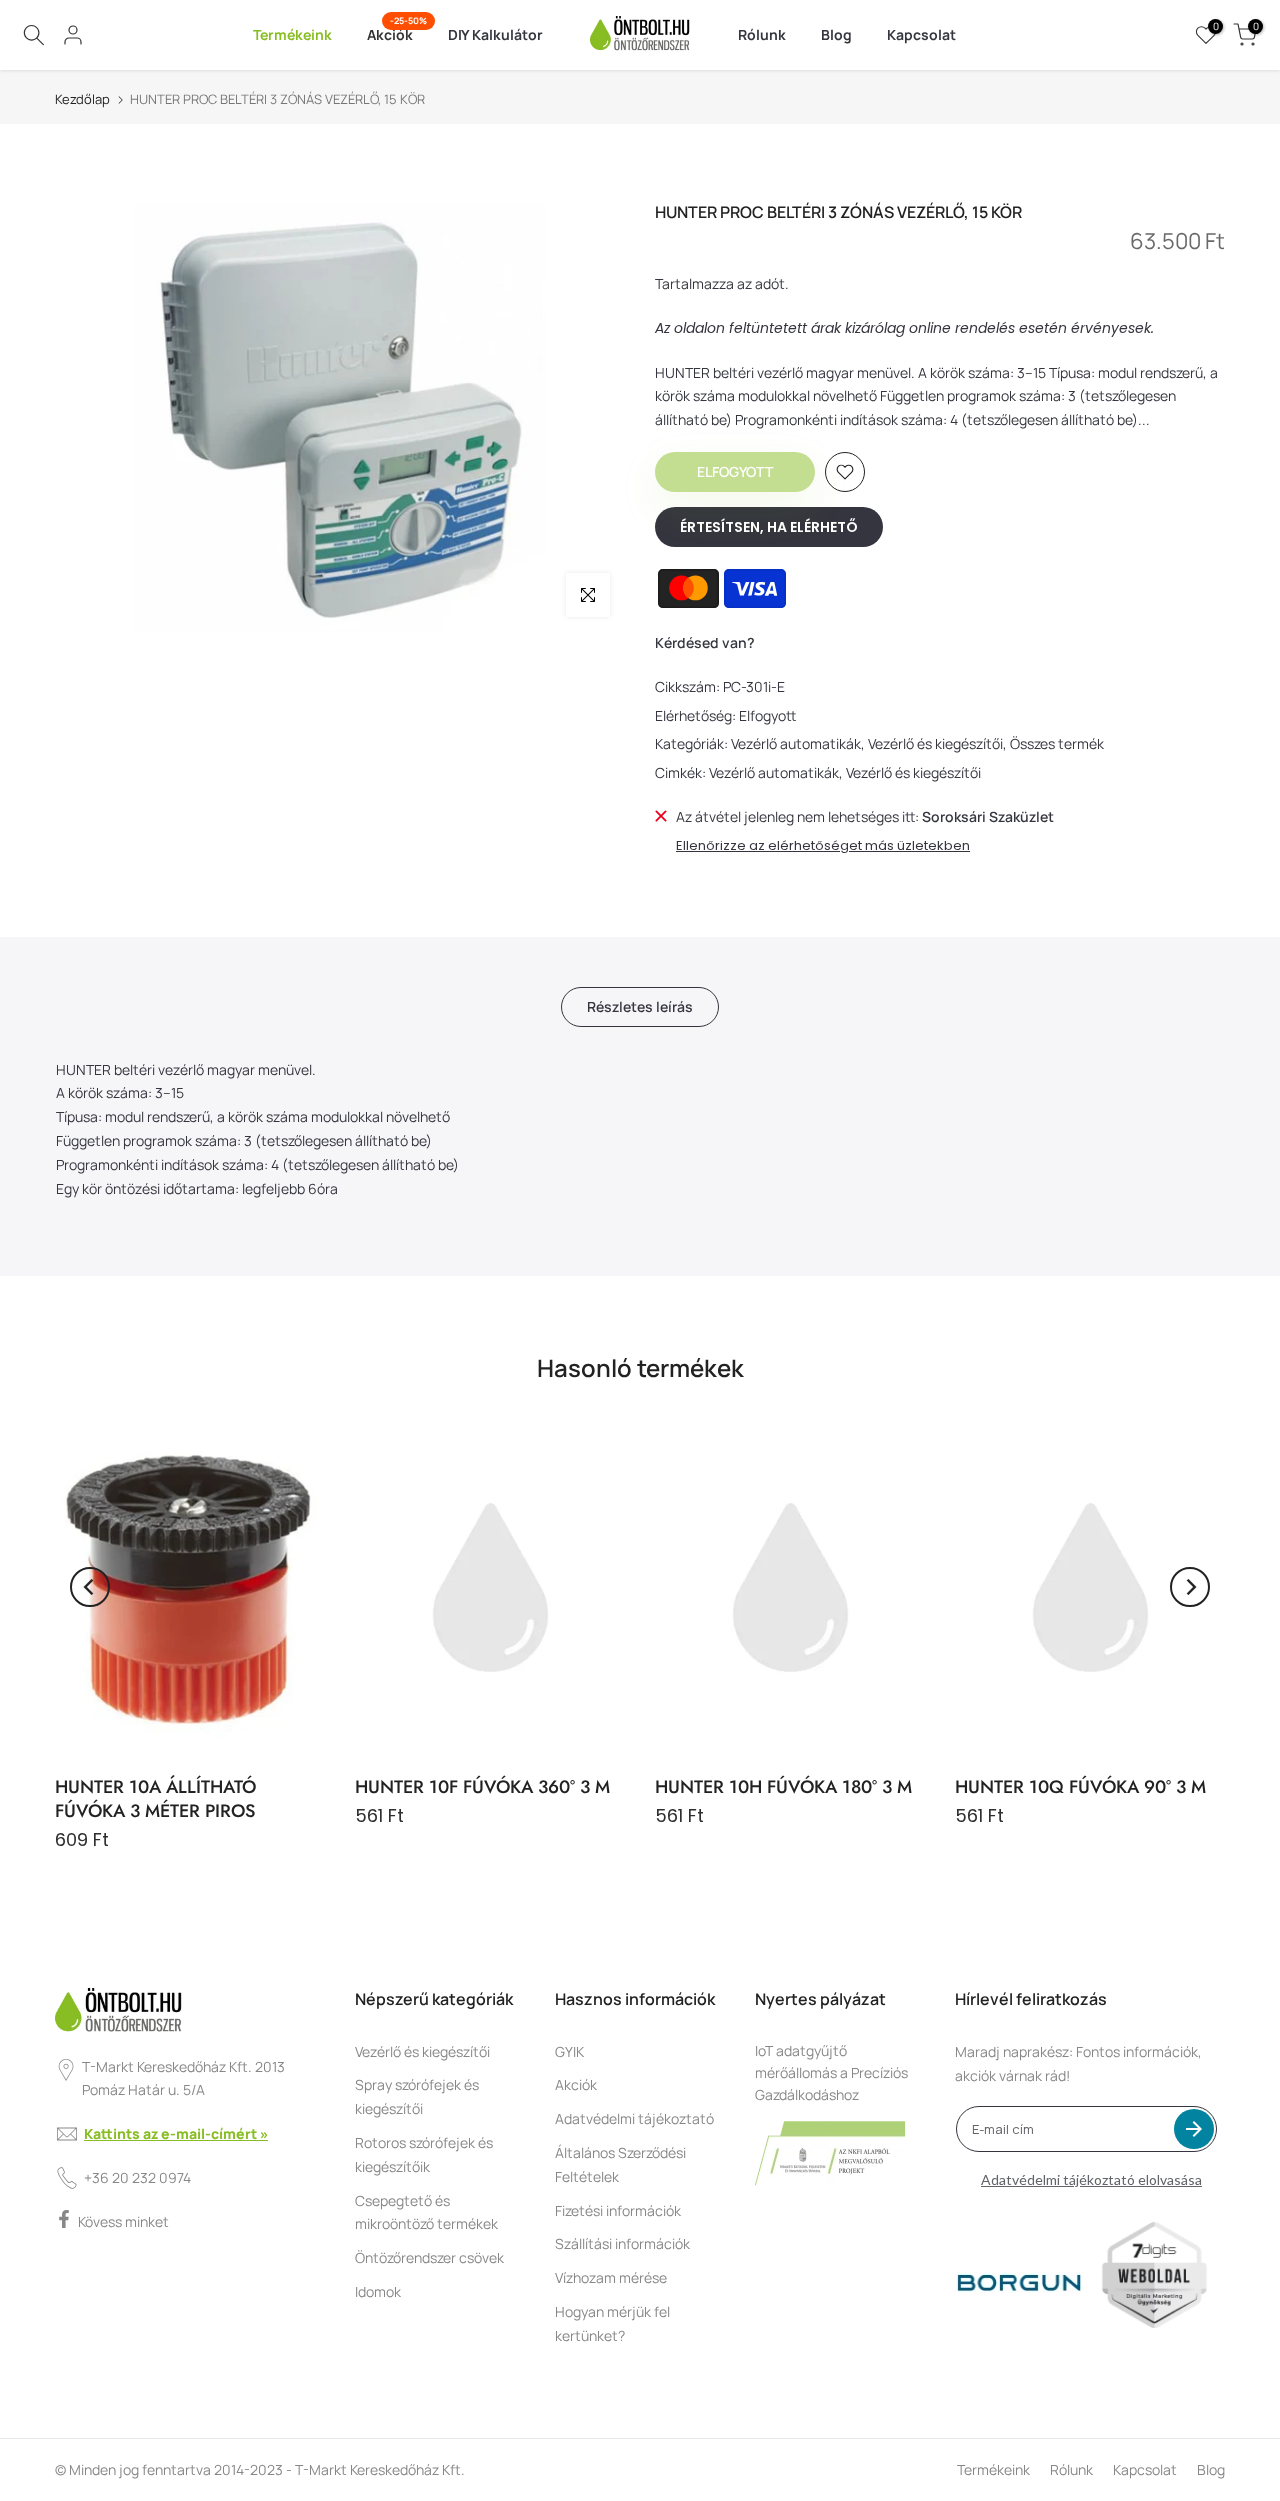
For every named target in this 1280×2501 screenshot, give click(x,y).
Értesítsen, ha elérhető (769, 527)
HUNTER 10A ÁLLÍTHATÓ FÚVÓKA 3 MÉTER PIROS (155, 1799)
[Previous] (90, 1587)
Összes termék (1057, 743)
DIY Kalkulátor (495, 34)
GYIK (569, 2051)
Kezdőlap (82, 99)
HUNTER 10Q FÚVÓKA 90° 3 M (1080, 1787)
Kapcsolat (921, 34)
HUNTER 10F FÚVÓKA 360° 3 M (482, 1787)
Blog (836, 34)
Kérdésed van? (705, 642)
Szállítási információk (622, 2243)
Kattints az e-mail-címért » (176, 2133)
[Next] (1190, 1587)
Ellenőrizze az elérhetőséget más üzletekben (823, 846)
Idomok (378, 2291)
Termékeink (292, 34)
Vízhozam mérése (611, 2277)
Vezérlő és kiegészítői (935, 743)
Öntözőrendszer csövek (429, 2257)
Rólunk (762, 34)
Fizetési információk (618, 2210)
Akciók (397, 33)
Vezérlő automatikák (796, 743)
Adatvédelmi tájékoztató (634, 2118)
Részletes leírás (640, 1005)
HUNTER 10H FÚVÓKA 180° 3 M (783, 1787)
